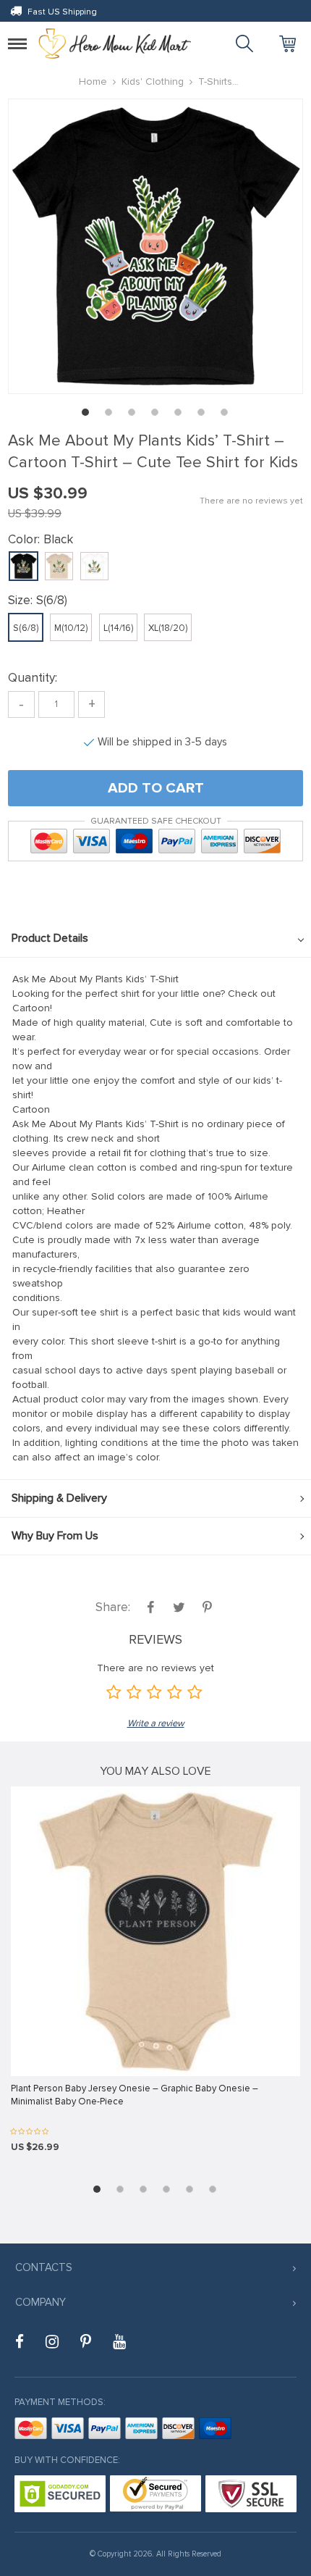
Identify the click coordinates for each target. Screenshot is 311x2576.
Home (93, 81)
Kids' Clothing (153, 81)
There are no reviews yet (251, 501)
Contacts (44, 2267)
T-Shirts (215, 81)
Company (41, 2302)
